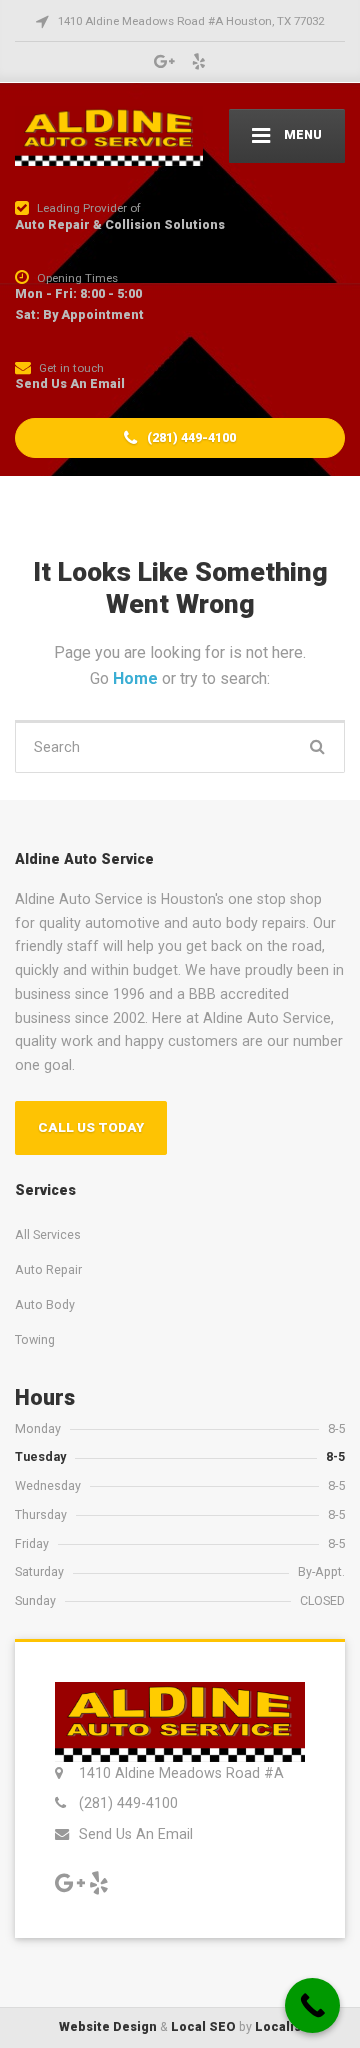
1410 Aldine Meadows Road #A (181, 1773)
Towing (35, 1339)
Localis (278, 2026)
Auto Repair (48, 1269)
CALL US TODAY (91, 1127)
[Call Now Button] (312, 2005)
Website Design (108, 2026)
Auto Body (45, 1304)
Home (137, 678)
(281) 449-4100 (190, 437)
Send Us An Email (136, 1834)
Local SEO (203, 2026)
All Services (48, 1234)
